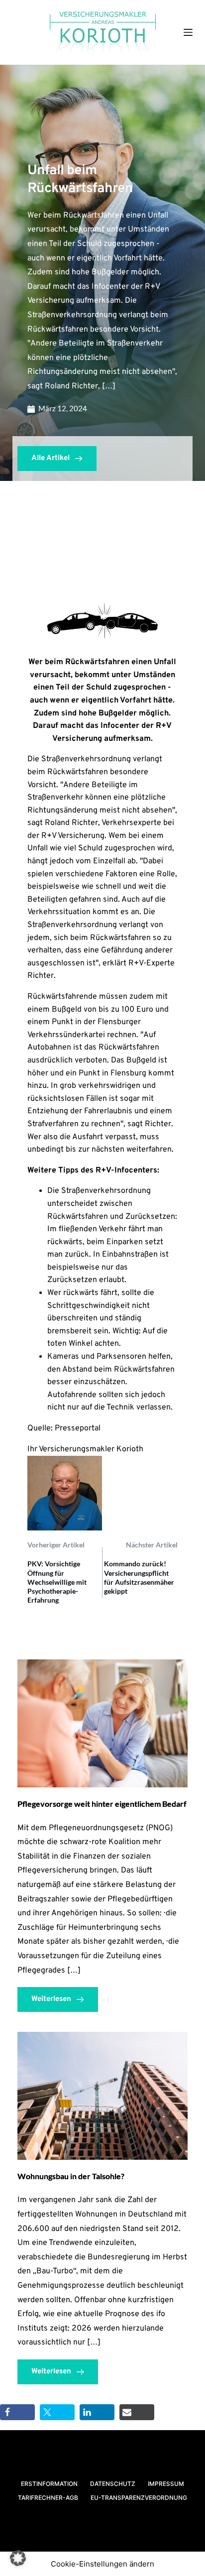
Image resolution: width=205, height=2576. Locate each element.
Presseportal (78, 1428)
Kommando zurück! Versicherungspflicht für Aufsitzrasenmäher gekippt (139, 1577)
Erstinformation (49, 2484)
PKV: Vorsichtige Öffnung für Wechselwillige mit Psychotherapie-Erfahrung (57, 1582)
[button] (18, 2558)
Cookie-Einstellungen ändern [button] (102, 2564)
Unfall (38, 848)
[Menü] (188, 32)
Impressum (166, 2484)
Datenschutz (113, 2484)
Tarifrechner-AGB (48, 2498)
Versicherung (77, 739)
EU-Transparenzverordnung (139, 2498)
